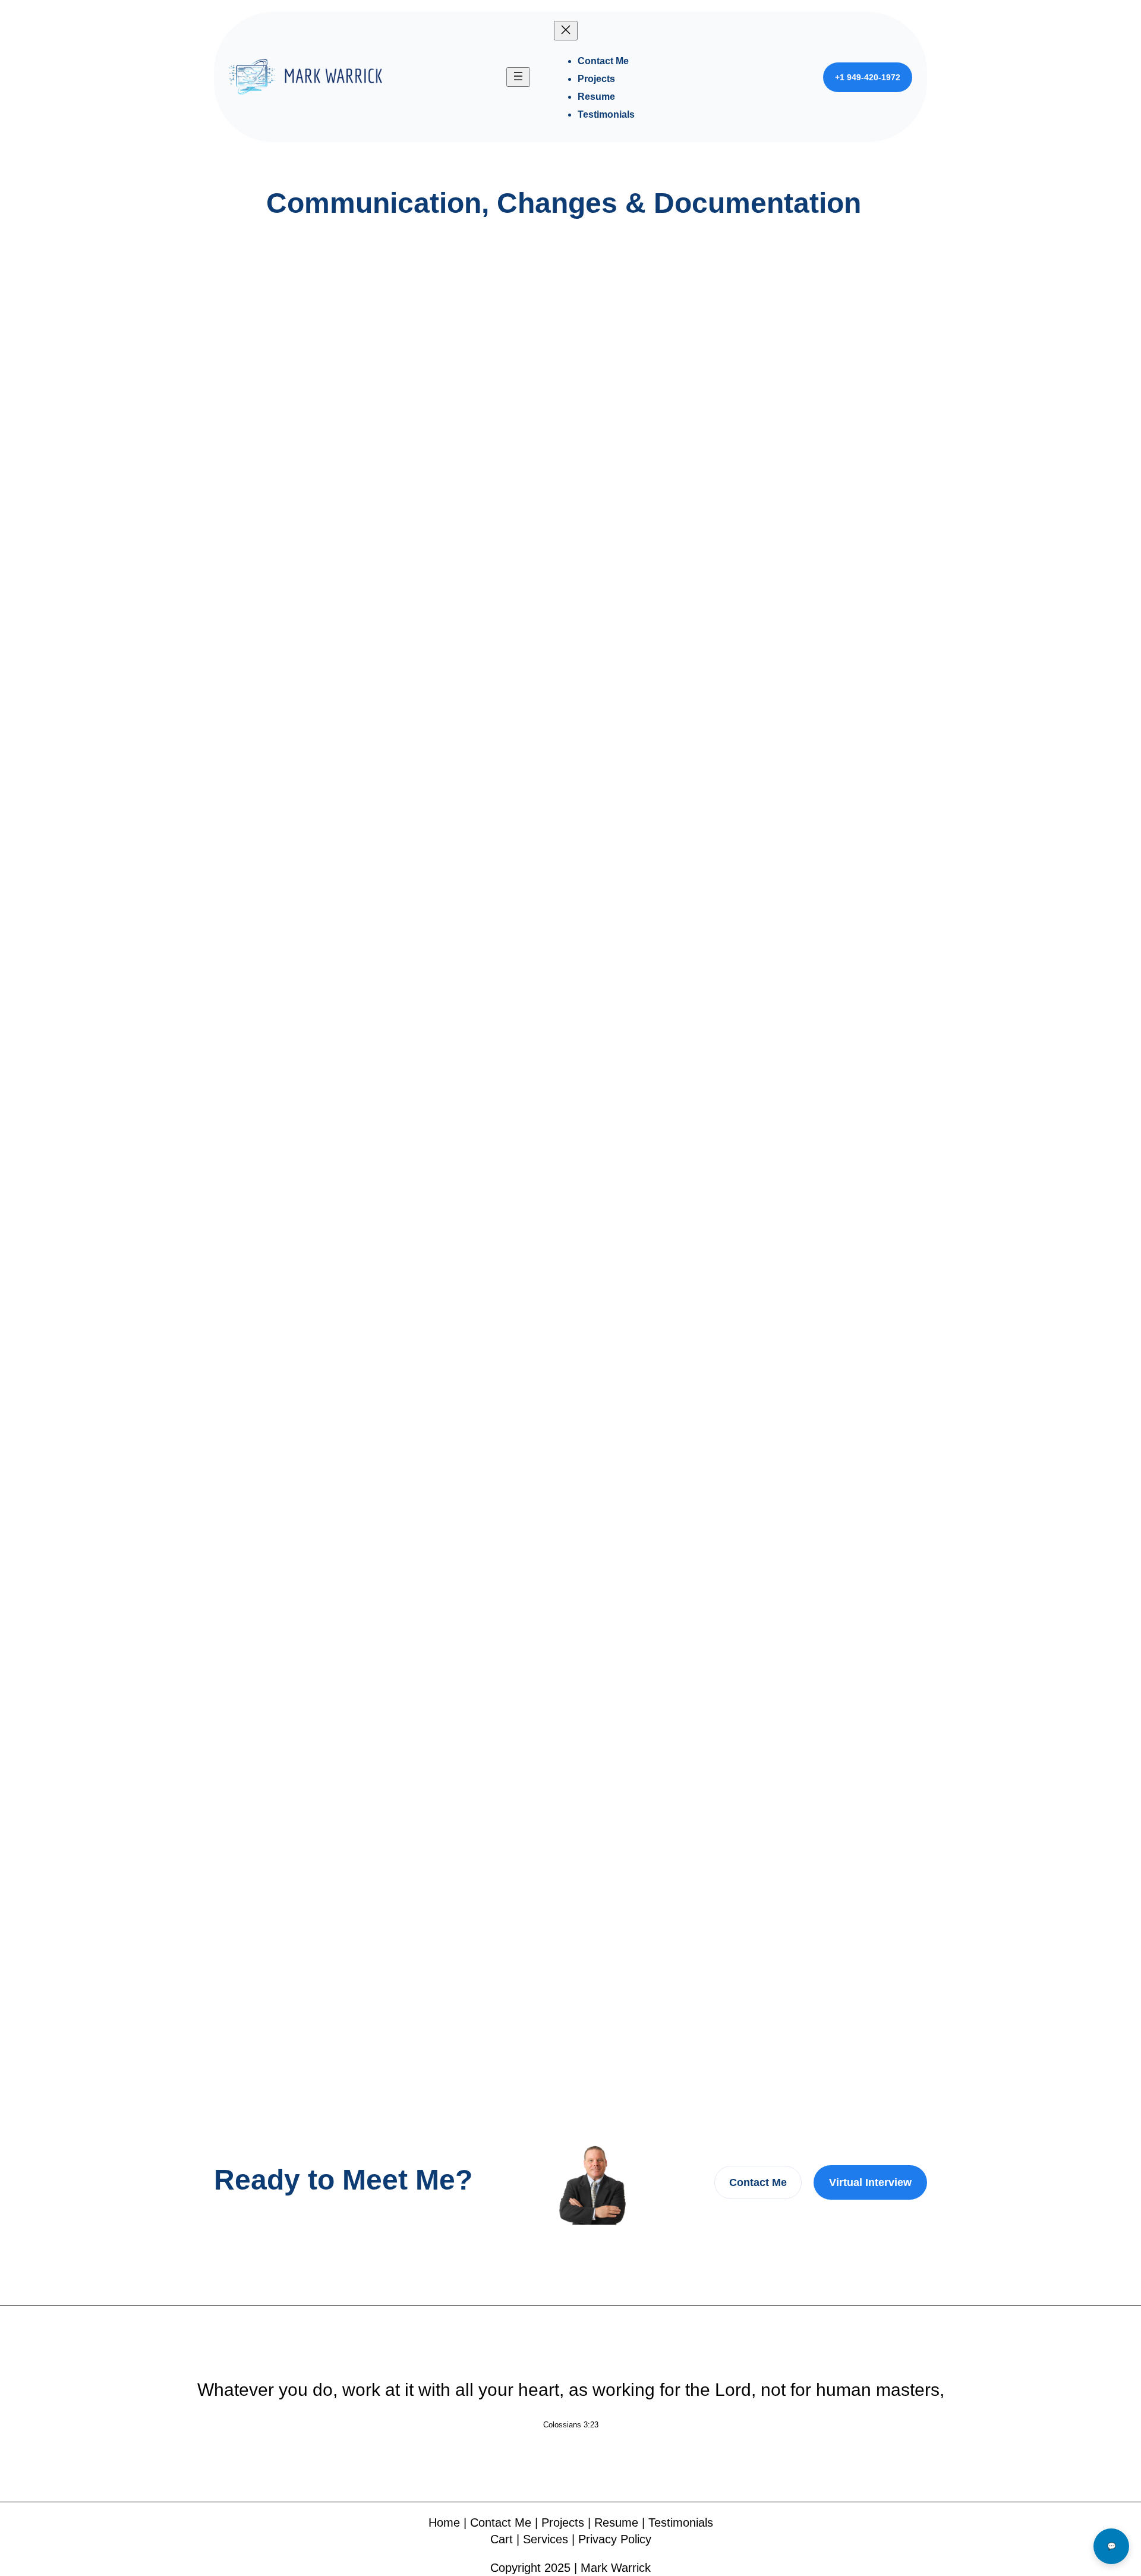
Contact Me (758, 2182)
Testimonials (681, 2522)
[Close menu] (566, 31)
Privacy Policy (615, 2539)
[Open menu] (518, 77)
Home (444, 2522)
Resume (616, 2522)
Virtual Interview (870, 2182)
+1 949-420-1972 (868, 77)
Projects (563, 2522)
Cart (502, 2539)
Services (546, 2539)
